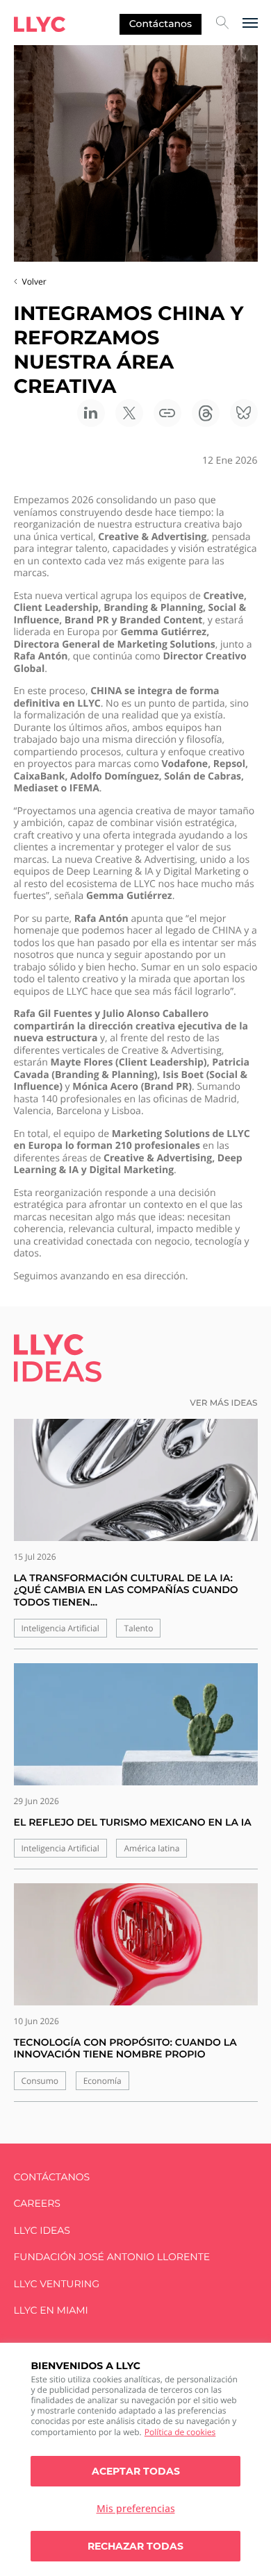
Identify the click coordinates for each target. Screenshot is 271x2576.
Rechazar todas (135, 2546)
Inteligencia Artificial (60, 1628)
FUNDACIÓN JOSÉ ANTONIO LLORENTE (112, 2257)
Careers (37, 2204)
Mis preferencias (136, 2508)
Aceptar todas (136, 2471)
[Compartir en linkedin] (91, 413)
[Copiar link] (167, 413)
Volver (34, 281)
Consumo (40, 2081)
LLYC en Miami (51, 2310)
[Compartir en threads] (206, 413)
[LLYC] (40, 24)
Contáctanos (161, 24)
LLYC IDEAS (42, 2231)
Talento (138, 1628)
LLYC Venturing (57, 2284)
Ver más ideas (223, 1403)
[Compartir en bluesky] (244, 413)
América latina (151, 1848)
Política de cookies (180, 2432)
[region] (135, 2459)
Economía (102, 2081)
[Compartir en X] (129, 413)
